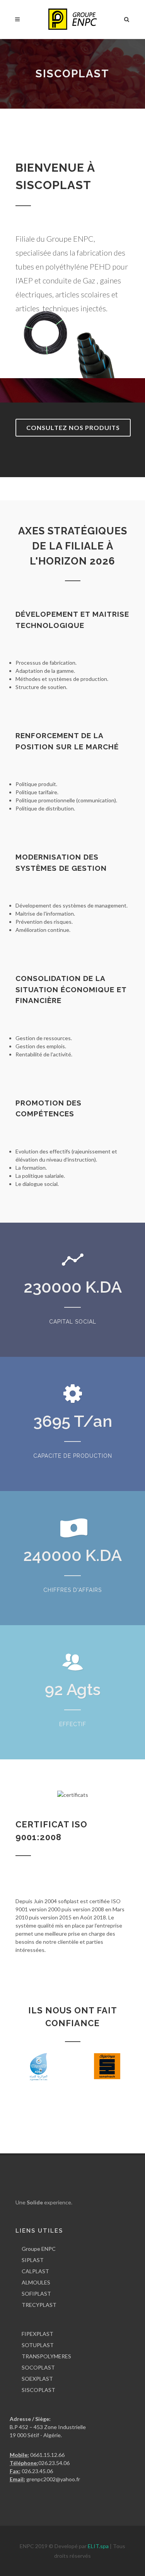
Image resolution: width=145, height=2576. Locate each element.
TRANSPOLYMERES (46, 2356)
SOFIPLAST (36, 2294)
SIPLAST (33, 2260)
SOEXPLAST (37, 2379)
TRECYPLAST (39, 2305)
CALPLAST (35, 2271)
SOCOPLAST (38, 2367)
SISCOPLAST (38, 2390)
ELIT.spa (99, 2546)
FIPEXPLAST (38, 2334)
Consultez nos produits (73, 427)
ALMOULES (36, 2282)
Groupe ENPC (39, 2249)
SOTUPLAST (38, 2345)
